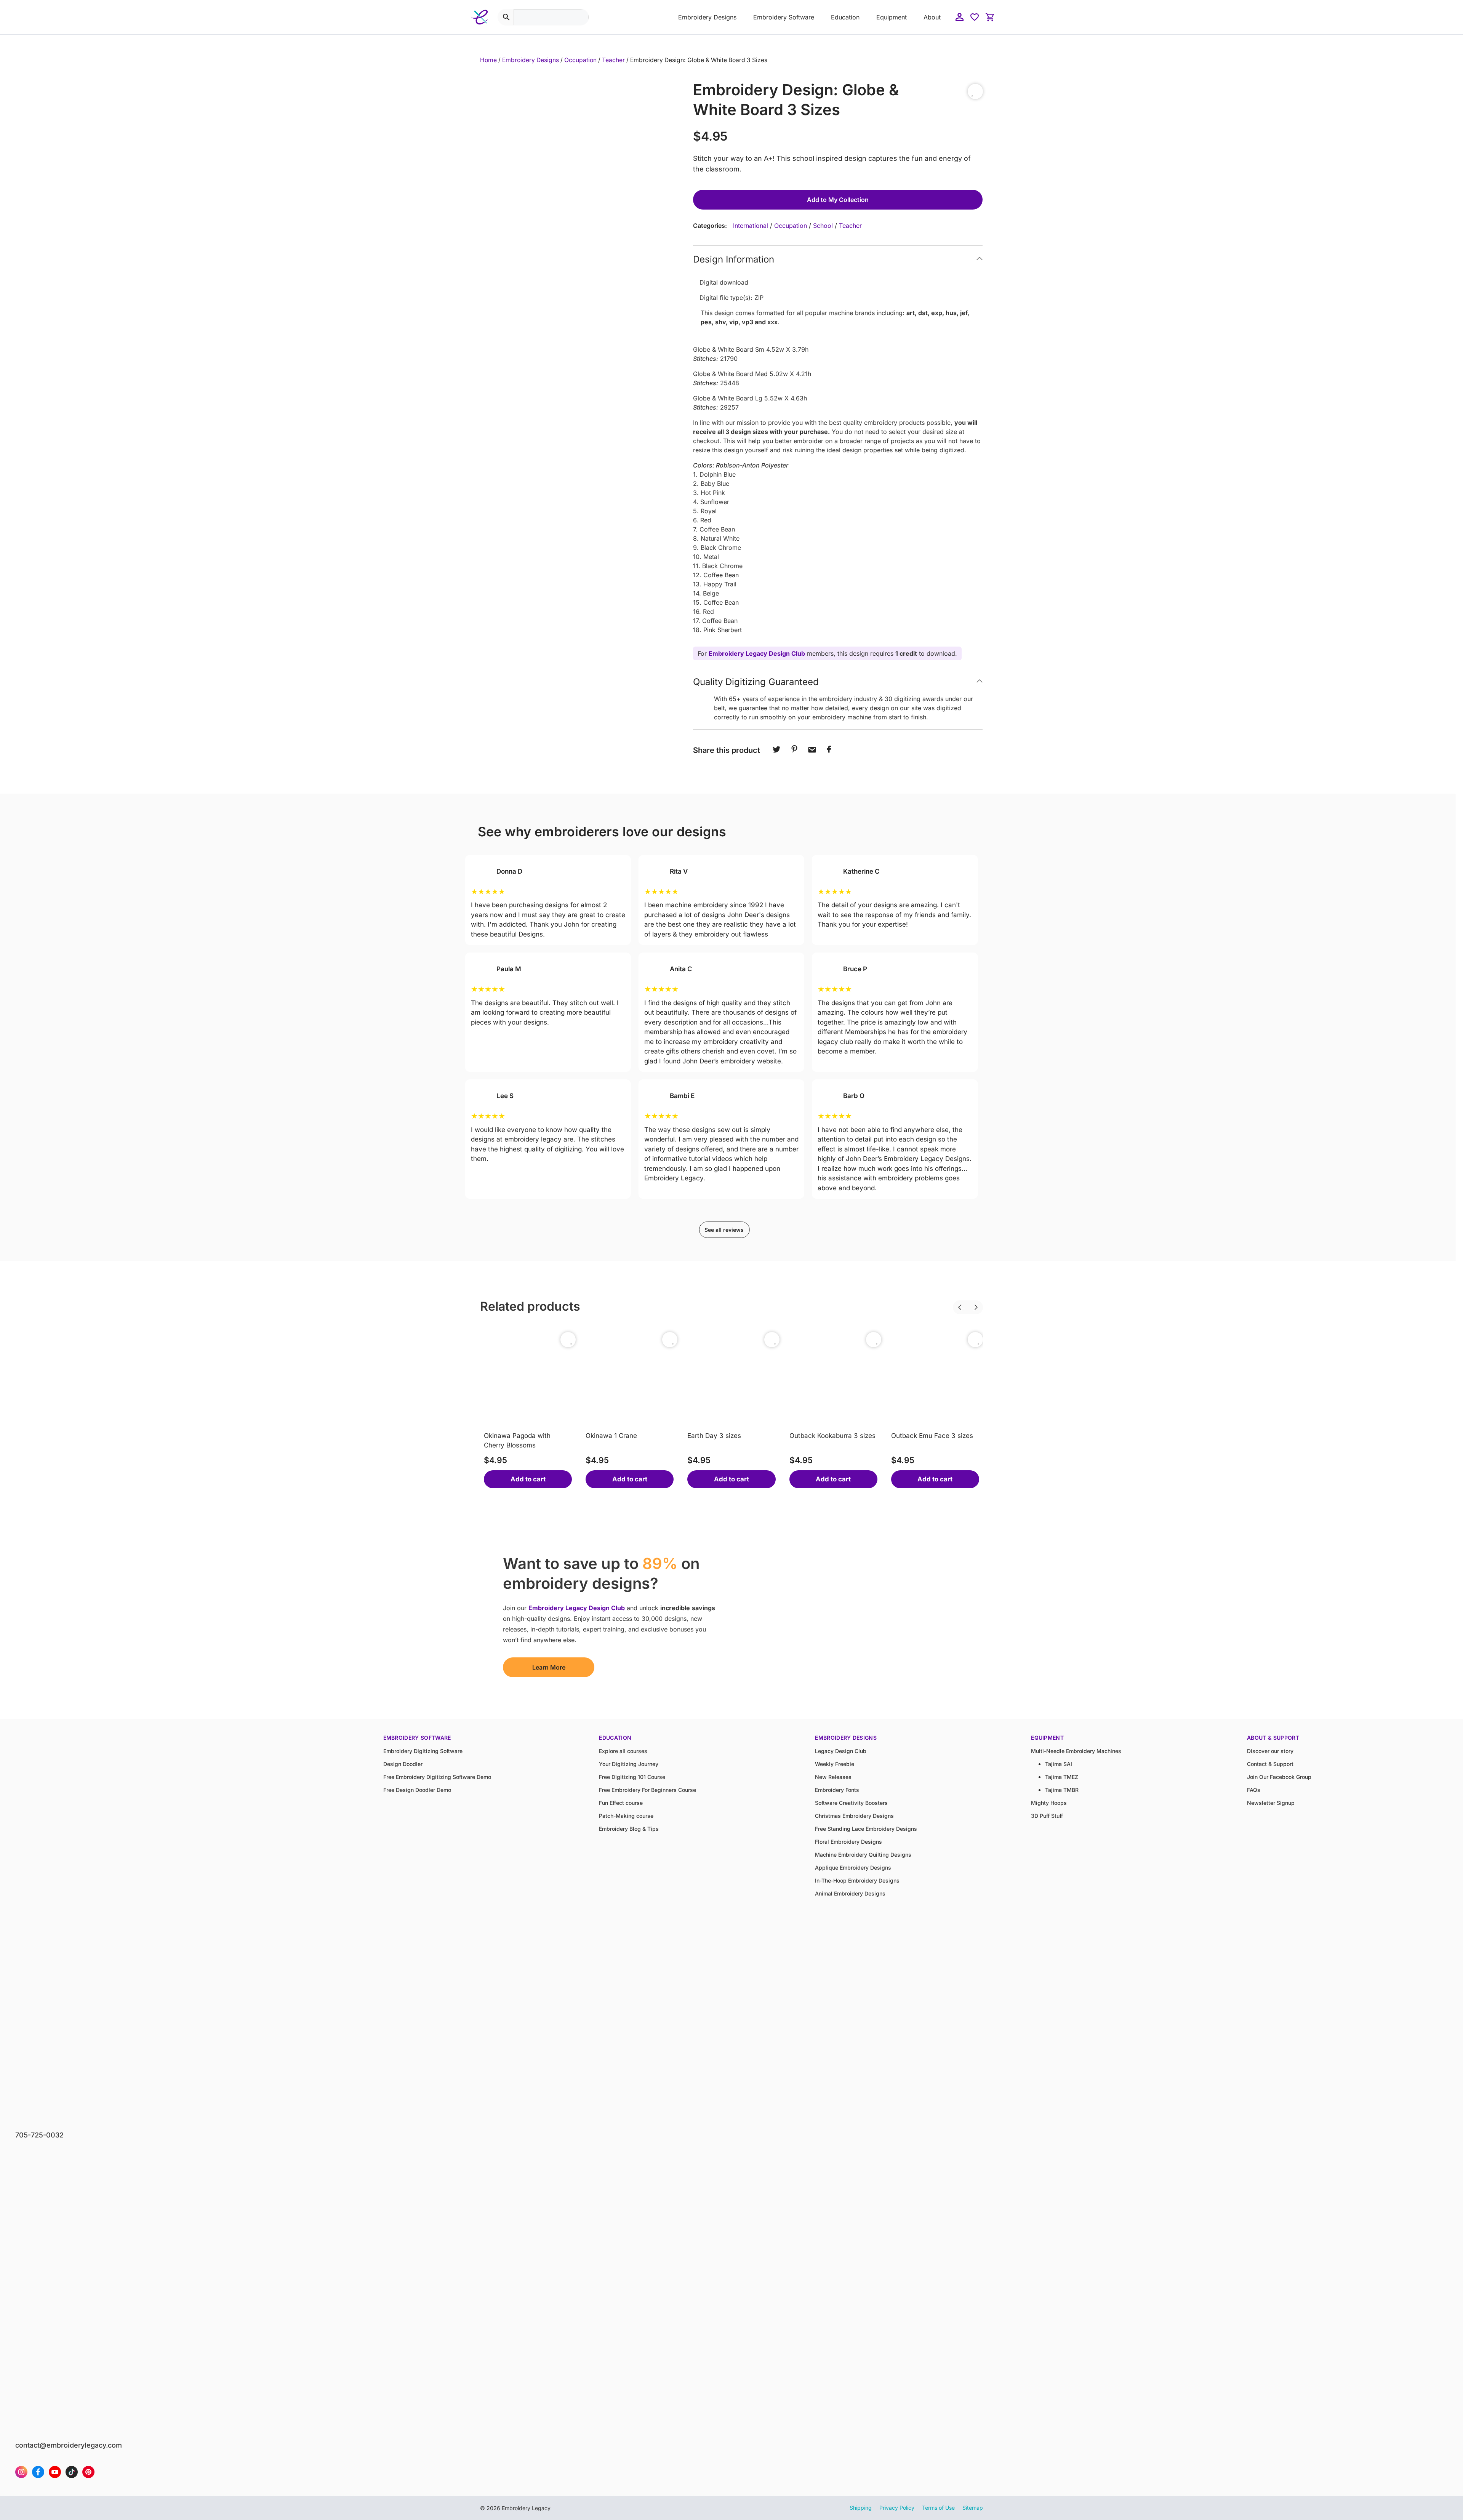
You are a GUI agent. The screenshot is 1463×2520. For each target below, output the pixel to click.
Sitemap (973, 2508)
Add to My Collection (838, 200)
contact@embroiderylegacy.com (69, 2445)
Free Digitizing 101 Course (632, 1777)
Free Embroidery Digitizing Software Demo (437, 1777)
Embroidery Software (784, 17)
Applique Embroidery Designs (853, 1868)
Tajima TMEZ (1062, 1777)
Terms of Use (938, 2508)
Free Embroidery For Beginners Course (647, 1790)
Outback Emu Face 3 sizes (932, 1436)
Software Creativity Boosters (851, 1803)
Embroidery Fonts (837, 1790)
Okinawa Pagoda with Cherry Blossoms (517, 1441)
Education (845, 17)
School (823, 226)
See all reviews (724, 1230)
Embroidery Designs (707, 17)
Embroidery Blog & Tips (629, 1829)
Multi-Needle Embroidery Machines (1076, 1751)
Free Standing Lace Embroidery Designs (866, 1829)
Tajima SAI (1059, 1764)
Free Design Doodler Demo (417, 1790)
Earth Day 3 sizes (714, 1436)
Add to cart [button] (528, 1479)
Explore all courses (623, 1751)
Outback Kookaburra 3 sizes (832, 1436)
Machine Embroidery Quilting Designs (863, 1855)
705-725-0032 (39, 2135)
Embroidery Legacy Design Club (757, 653)
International (751, 226)
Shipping (861, 2508)
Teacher (613, 60)
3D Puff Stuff (1047, 1816)
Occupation (580, 60)
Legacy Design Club (841, 1751)
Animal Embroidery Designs (850, 1893)
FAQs (1254, 1790)
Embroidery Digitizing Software (423, 1751)
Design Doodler (403, 1764)
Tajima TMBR (1062, 1790)
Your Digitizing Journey (629, 1764)
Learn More (549, 1667)
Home (488, 60)
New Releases (833, 1777)
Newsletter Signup (1271, 1803)
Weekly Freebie (835, 1764)
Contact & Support (1270, 1764)
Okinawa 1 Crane (611, 1436)
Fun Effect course (621, 1803)
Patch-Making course (626, 1816)
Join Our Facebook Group (1279, 1777)
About (932, 17)
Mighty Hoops (1049, 1803)
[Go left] (953, 1302)
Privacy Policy (897, 2508)
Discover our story (1270, 1751)
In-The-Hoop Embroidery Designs (857, 1880)
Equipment (892, 17)
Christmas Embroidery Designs (854, 1816)
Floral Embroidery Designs (848, 1842)
